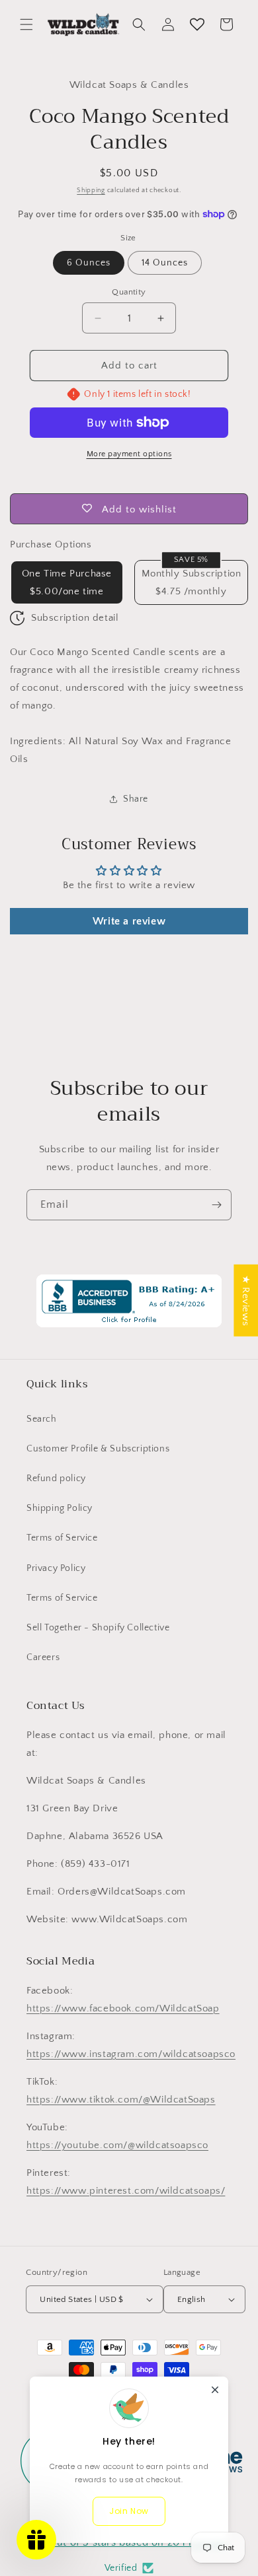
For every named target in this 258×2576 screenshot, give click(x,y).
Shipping (91, 191)
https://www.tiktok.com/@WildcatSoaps (121, 2100)
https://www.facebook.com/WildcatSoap (123, 2008)
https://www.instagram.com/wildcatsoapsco (131, 2054)
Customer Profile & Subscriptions (98, 1449)
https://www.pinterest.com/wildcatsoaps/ (126, 2191)
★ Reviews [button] (246, 1300)
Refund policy (56, 1479)
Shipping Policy (60, 1508)
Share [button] (136, 799)
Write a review (129, 921)
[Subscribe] (216, 1205)
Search (42, 1419)
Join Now (129, 2511)
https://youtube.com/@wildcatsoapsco (117, 2145)
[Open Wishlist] (197, 24)
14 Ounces (165, 263)
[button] (26, 24)
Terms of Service (62, 1538)
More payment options (129, 454)
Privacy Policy (56, 1568)
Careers (43, 1657)
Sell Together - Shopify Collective (98, 1628)
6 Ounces (89, 263)
